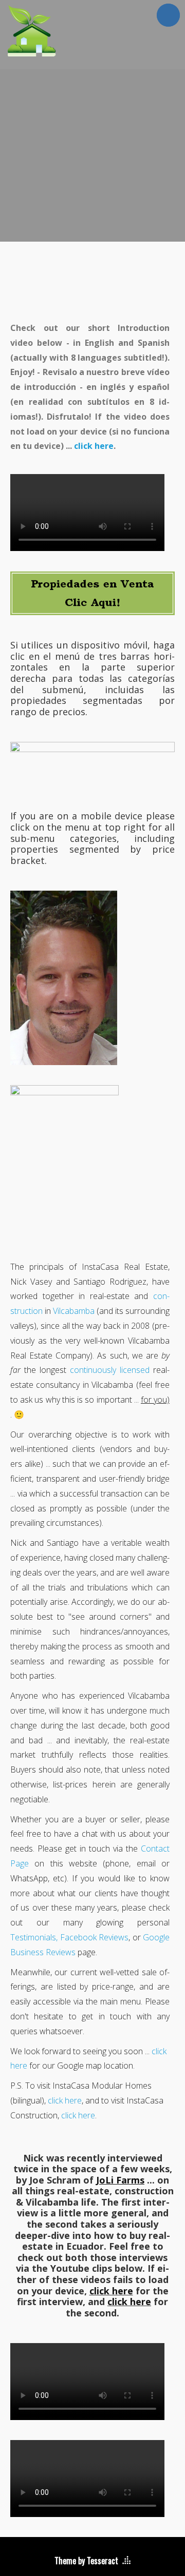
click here (94, 446)
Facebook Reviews (95, 1937)
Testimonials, (34, 1937)
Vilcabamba (74, 1311)
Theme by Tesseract (86, 2561)
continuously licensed (110, 1370)
